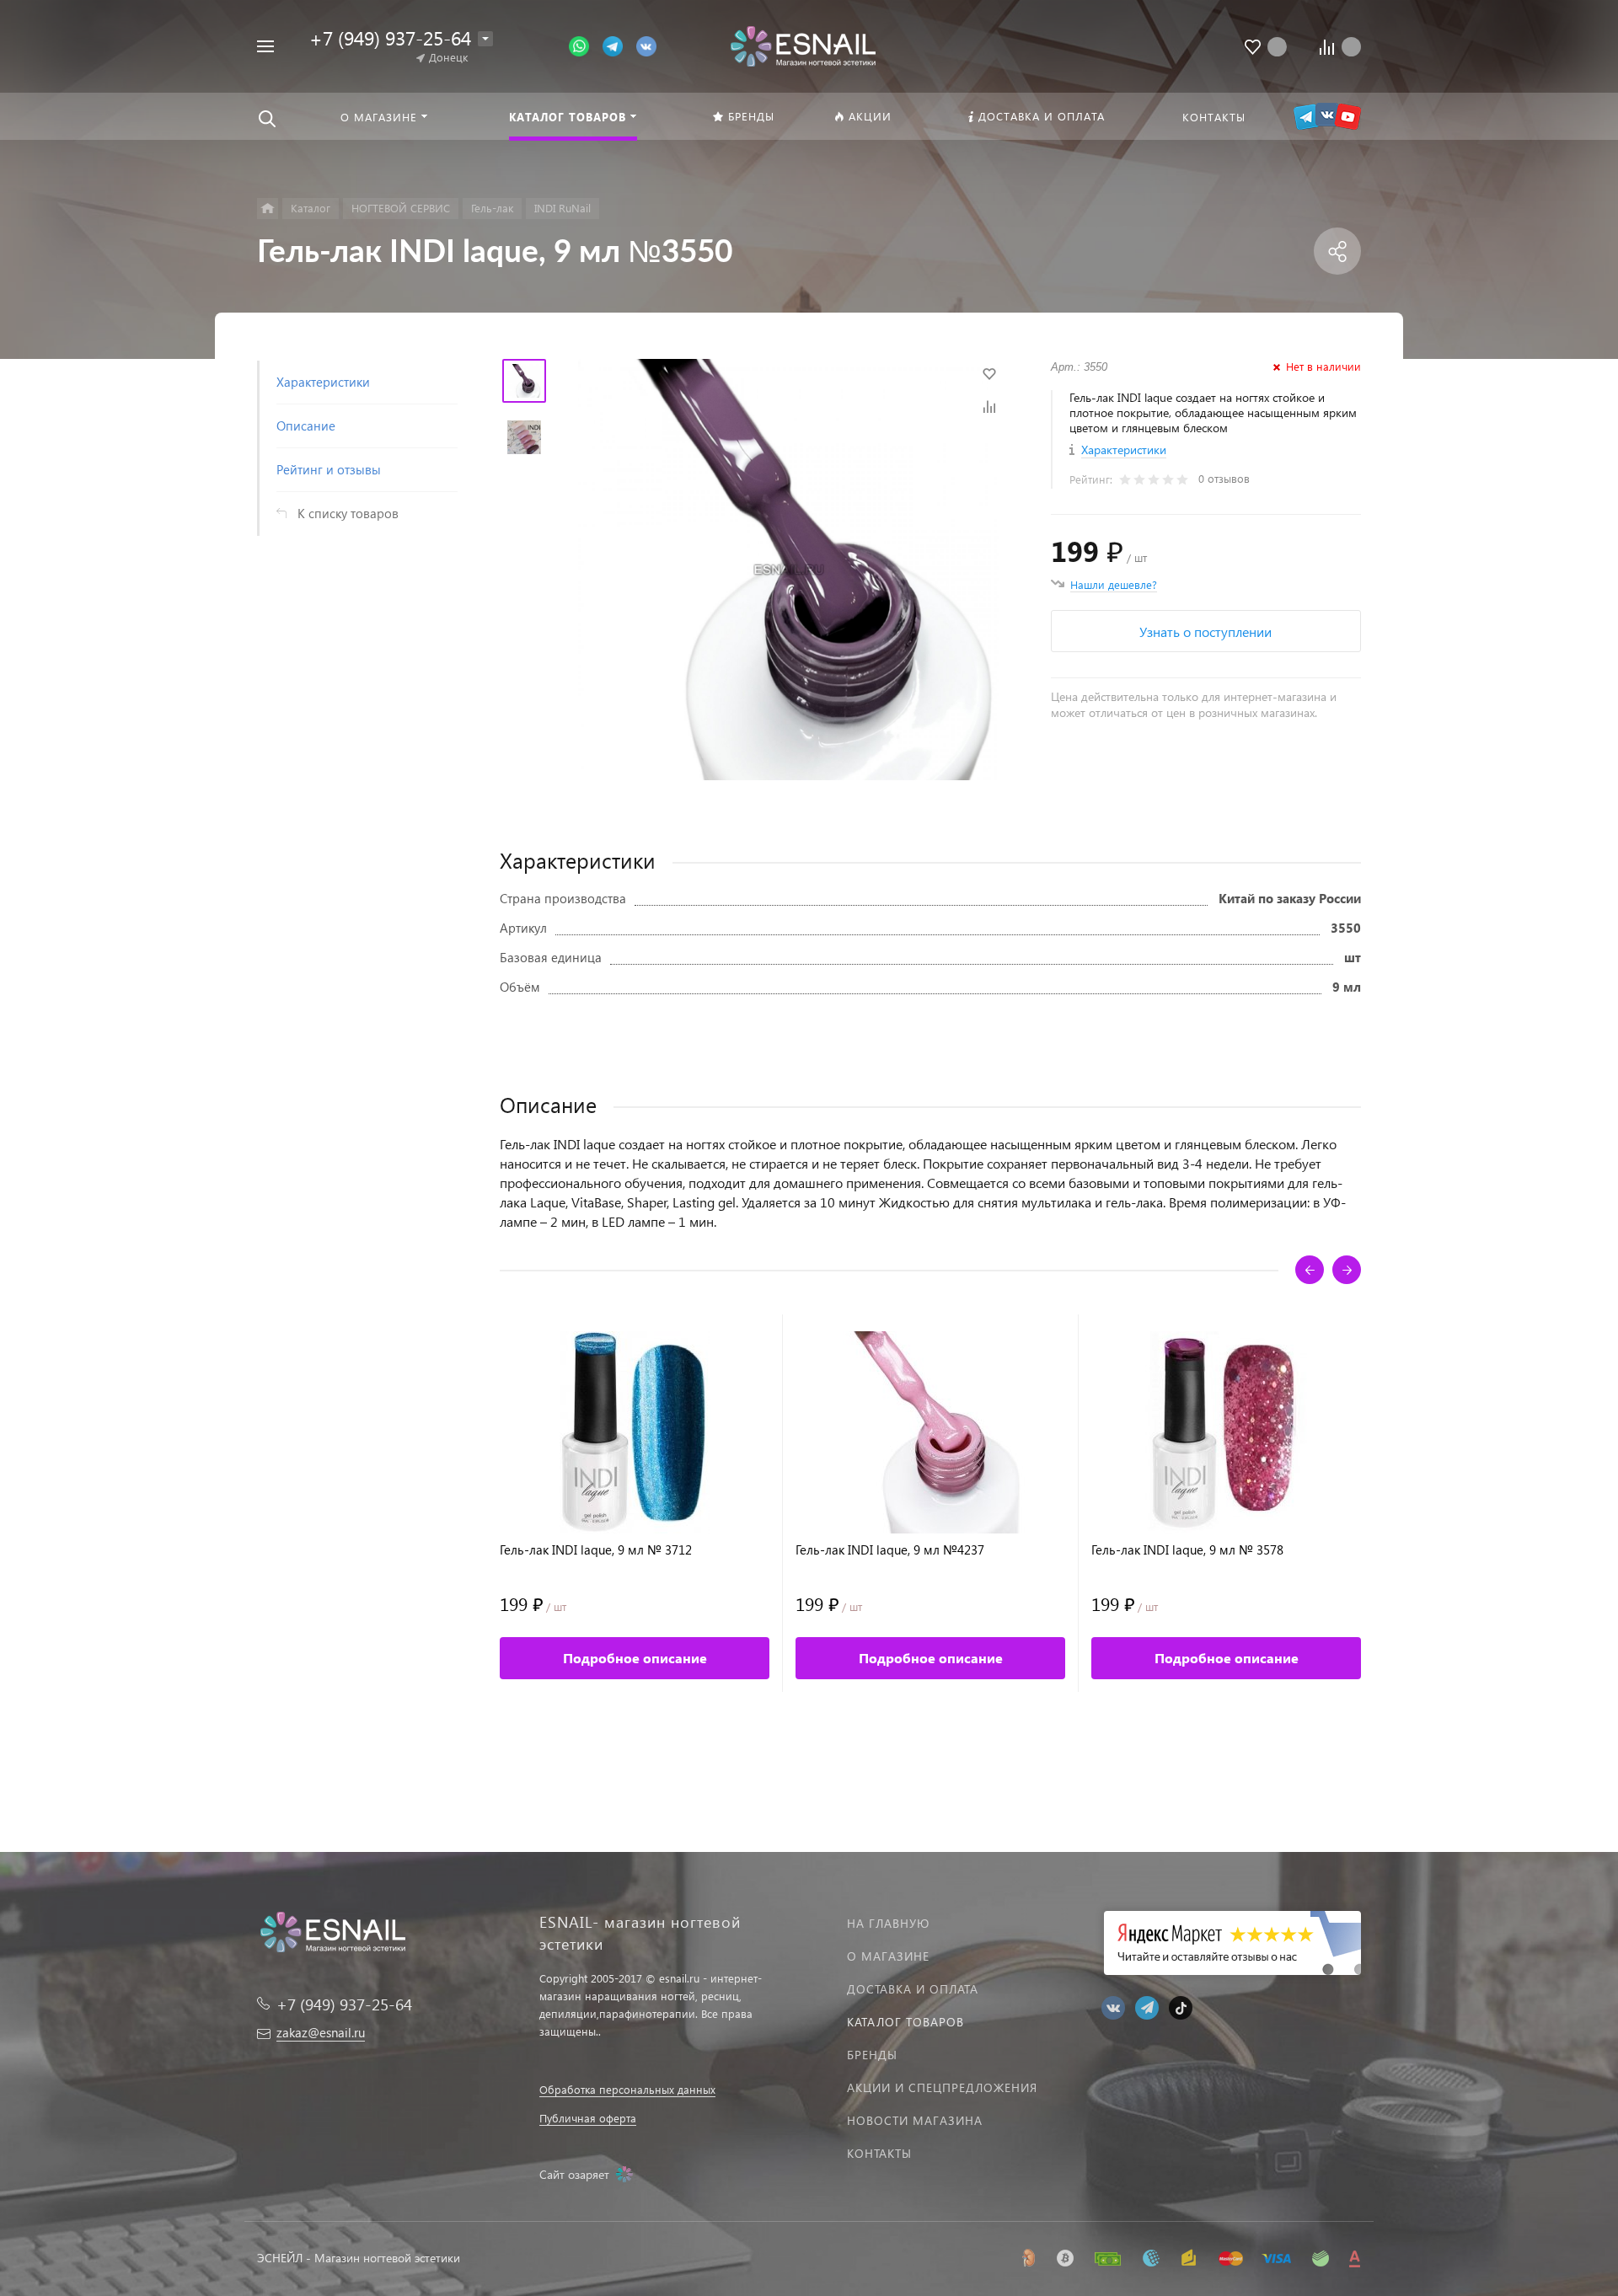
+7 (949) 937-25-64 (390, 37)
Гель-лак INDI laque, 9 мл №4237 (890, 1550)
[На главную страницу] (803, 44)
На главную (888, 1923)
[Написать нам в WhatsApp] (586, 45)
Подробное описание (635, 1658)
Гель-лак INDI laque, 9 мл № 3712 (596, 1550)
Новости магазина (915, 2120)
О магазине (888, 1956)
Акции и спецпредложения (942, 2087)
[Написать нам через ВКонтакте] (646, 45)
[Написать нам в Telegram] (619, 45)
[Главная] (268, 209)
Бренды (872, 2055)
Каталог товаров (905, 2022)
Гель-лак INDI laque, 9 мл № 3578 (1187, 1550)
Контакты (879, 2153)
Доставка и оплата (913, 1989)
